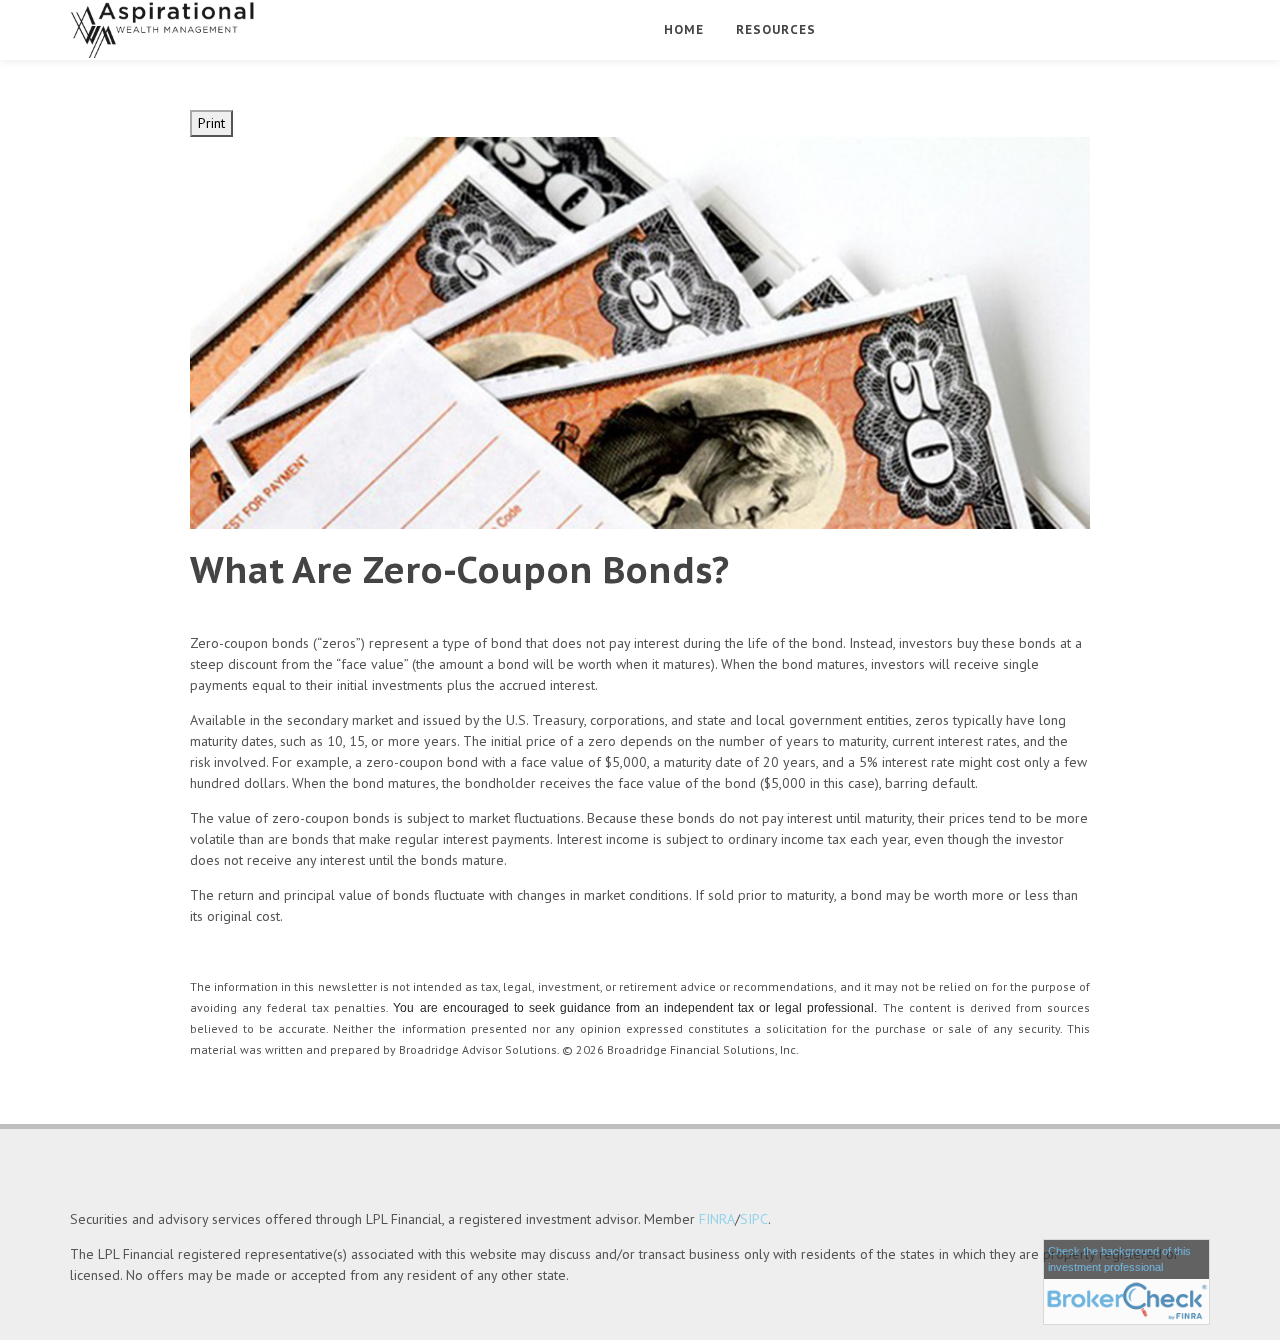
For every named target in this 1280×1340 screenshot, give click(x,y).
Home (684, 29)
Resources (776, 29)
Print (211, 123)
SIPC (754, 1219)
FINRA (717, 1219)
